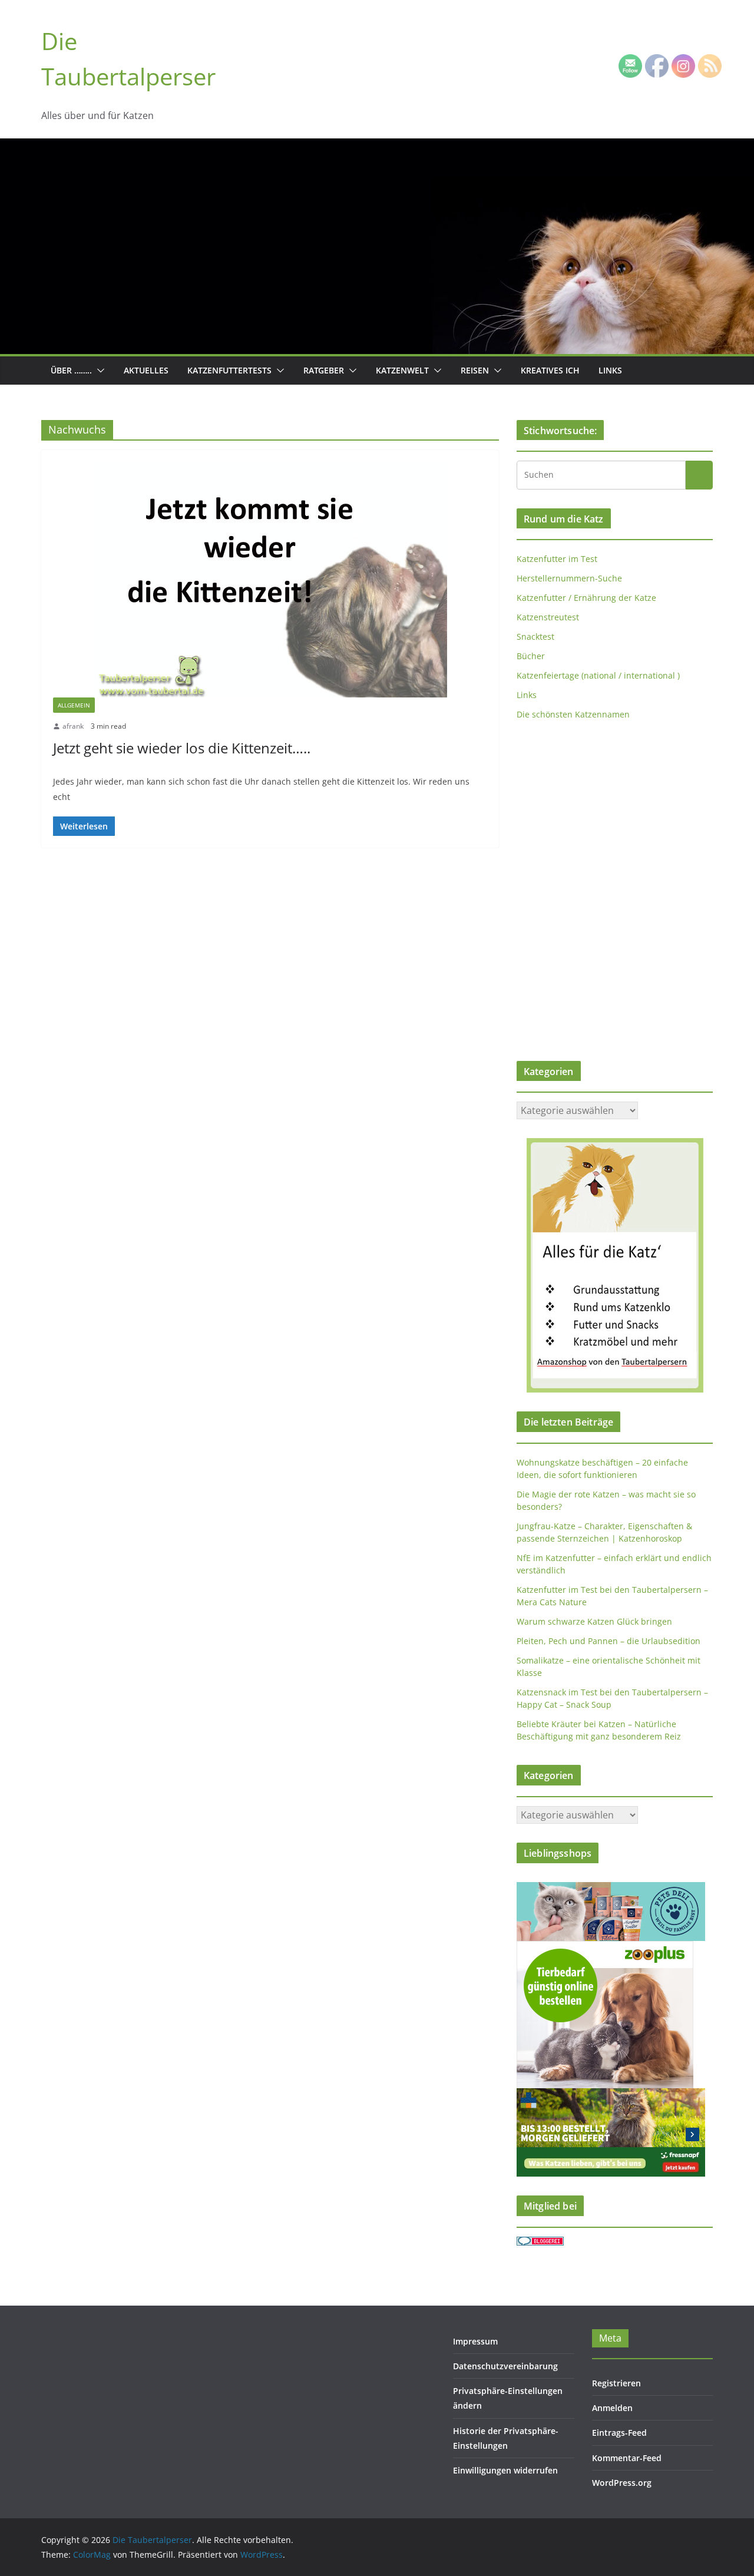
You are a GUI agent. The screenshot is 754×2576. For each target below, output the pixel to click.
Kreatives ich (550, 370)
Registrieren (616, 2383)
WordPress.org (622, 2483)
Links (610, 370)
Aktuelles (146, 370)
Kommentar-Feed (627, 2458)
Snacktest (535, 636)
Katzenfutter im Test (557, 559)
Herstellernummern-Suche (569, 578)
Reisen (475, 370)
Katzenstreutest (548, 617)
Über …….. (71, 370)
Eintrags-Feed (619, 2433)
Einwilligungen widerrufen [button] (505, 2470)
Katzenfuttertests (229, 370)
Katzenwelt (402, 370)
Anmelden (612, 2408)
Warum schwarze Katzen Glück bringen (594, 1621)
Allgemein (74, 705)
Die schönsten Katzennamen (573, 714)
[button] (98, 371)
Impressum (475, 2341)
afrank (73, 726)
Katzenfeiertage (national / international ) (598, 675)
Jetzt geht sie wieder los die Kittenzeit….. (182, 748)
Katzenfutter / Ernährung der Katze (586, 598)
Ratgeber (324, 370)
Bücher (531, 656)
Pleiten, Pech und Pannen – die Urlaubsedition (609, 1641)
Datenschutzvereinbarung (505, 2366)
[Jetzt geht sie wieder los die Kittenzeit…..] (270, 580)
